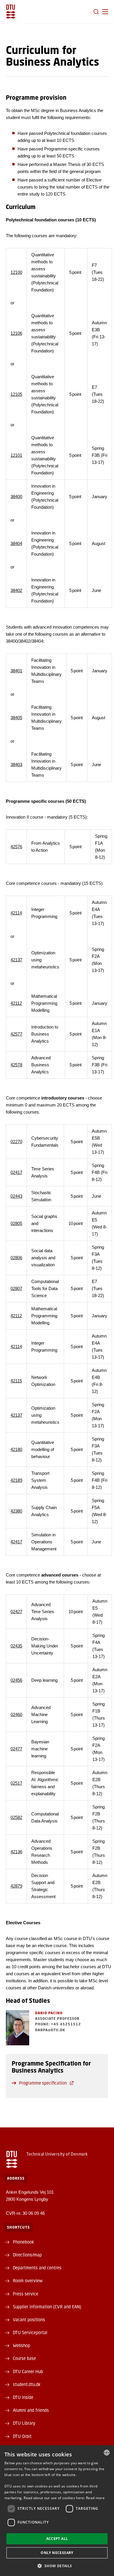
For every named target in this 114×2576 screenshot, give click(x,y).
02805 (16, 1223)
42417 (16, 1542)
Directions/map (27, 2255)
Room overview (28, 2280)
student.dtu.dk (27, 2384)
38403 (16, 765)
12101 (16, 455)
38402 (16, 590)
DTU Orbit (22, 2436)
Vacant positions (29, 2319)
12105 (16, 394)
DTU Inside (23, 2397)
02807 (16, 1288)
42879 (16, 1886)
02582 (16, 1817)
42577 (16, 1034)
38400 (16, 497)
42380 (16, 1511)
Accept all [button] (57, 2539)
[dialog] (57, 2511)
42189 (16, 1480)
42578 (16, 1065)
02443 (16, 1196)
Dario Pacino (49, 2013)
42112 (16, 1003)
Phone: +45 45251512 (58, 2024)
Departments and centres (37, 2268)
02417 (16, 1172)
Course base (24, 2358)
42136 (16, 1852)
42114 (16, 913)
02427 (16, 1612)
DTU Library (24, 2423)
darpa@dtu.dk (50, 2030)
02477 (16, 1749)
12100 (16, 272)
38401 (16, 671)
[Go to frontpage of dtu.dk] (11, 12)
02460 (16, 1714)
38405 (16, 718)
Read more (95, 2498)
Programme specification (43, 2083)
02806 (16, 1258)
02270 (16, 1142)
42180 (16, 1449)
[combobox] (107, 2453)
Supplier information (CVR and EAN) (47, 2307)
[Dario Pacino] (18, 2028)
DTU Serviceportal (30, 2332)
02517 (16, 1783)
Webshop (21, 2345)
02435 (16, 1646)
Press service (26, 2294)
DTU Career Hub (28, 2371)
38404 (16, 543)
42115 (16, 1381)
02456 (16, 1680)
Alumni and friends (31, 2410)
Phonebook (23, 2242)
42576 (16, 847)
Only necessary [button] (57, 2553)
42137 (16, 960)
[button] (105, 12)
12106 (16, 333)
